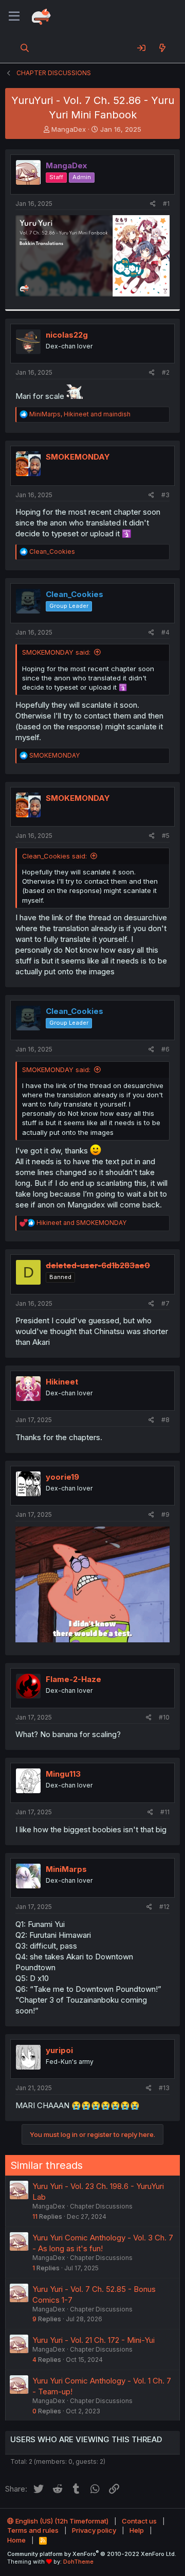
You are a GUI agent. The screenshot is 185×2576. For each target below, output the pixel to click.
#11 (165, 1812)
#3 (165, 495)
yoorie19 (62, 1477)
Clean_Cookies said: (54, 856)
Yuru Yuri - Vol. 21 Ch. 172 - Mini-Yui (94, 2340)
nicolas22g (67, 335)
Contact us (139, 2521)
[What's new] (162, 48)
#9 (165, 1514)
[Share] (153, 204)
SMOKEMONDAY (78, 457)
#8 (165, 1420)
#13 (164, 2088)
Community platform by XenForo (92, 2554)
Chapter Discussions (101, 2206)
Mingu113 (63, 1774)
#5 (166, 836)
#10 (164, 1717)
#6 (165, 1049)
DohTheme (78, 2562)
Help (137, 2530)
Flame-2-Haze (73, 1679)
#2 (166, 372)
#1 (166, 204)
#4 (165, 632)
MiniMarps (66, 1869)
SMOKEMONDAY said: (56, 652)
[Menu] (14, 16)
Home (16, 2540)
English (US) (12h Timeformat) (61, 2521)
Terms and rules (33, 2530)
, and (80, 414)
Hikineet (62, 1382)
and (81, 1223)
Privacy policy (94, 2530)
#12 (164, 1907)
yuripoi (59, 2050)
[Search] (25, 48)
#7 (165, 1303)
